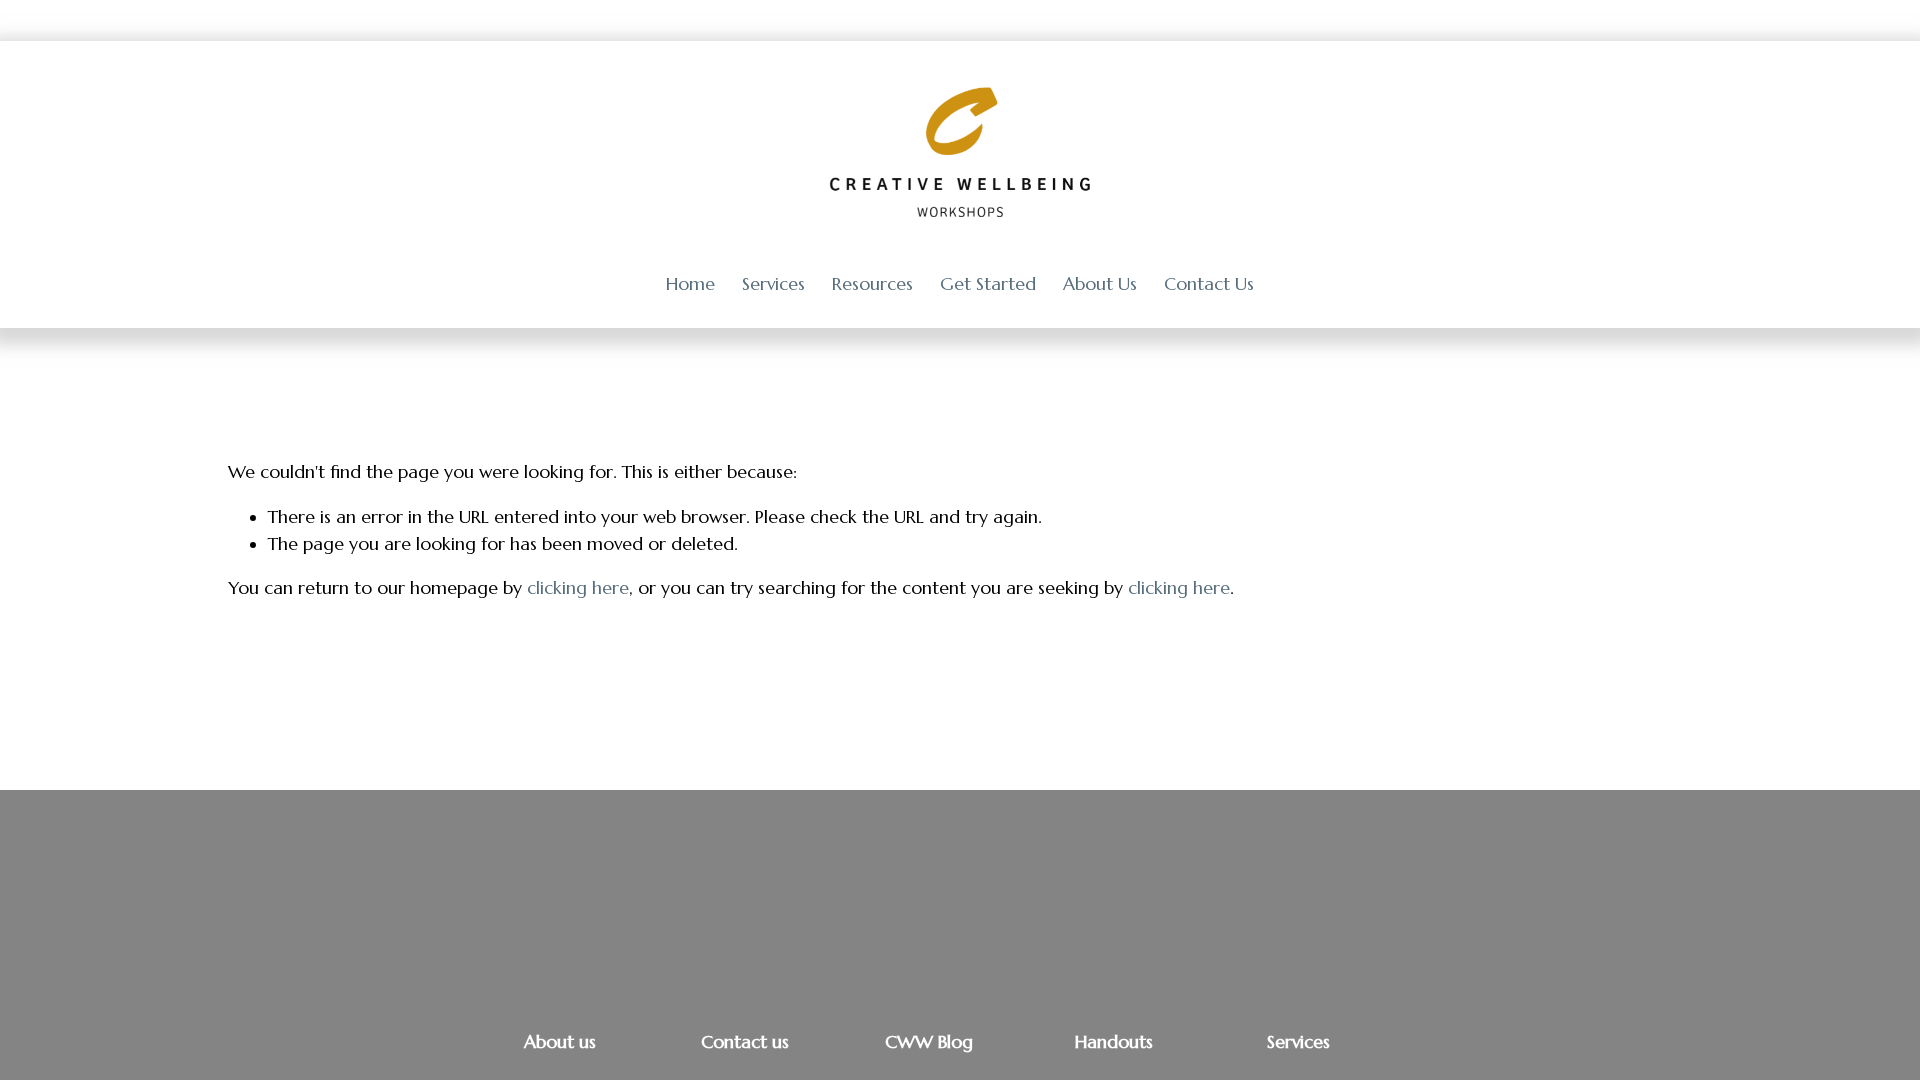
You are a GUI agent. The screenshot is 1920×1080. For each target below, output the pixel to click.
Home (690, 284)
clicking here (578, 588)
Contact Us (1209, 284)
